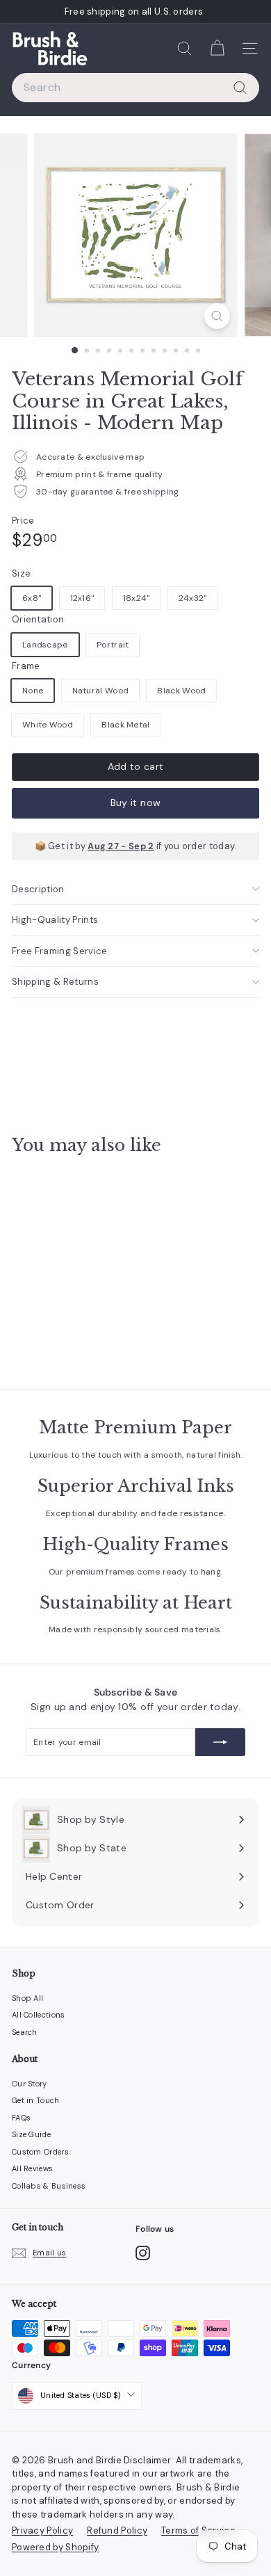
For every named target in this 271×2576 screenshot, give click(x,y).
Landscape (45, 645)
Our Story (30, 2084)
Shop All (27, 1998)
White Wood (48, 725)
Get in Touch (36, 2100)
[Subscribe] (220, 1742)
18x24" (137, 598)
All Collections (39, 2015)
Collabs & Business (49, 2186)
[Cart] (217, 48)
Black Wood (181, 691)
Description (38, 889)
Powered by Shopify (55, 2547)
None (33, 691)
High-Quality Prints (55, 920)
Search (25, 2032)
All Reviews (32, 2168)
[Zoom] (216, 316)
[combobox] (135, 88)
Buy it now (136, 803)
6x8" (32, 598)
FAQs (21, 2118)
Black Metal (125, 725)
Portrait (113, 645)
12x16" (82, 598)
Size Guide (31, 2134)
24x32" (193, 598)
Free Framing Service (60, 951)
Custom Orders (40, 2152)
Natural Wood (101, 691)
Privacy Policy (42, 2530)
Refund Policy (117, 2530)
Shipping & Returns (55, 982)
